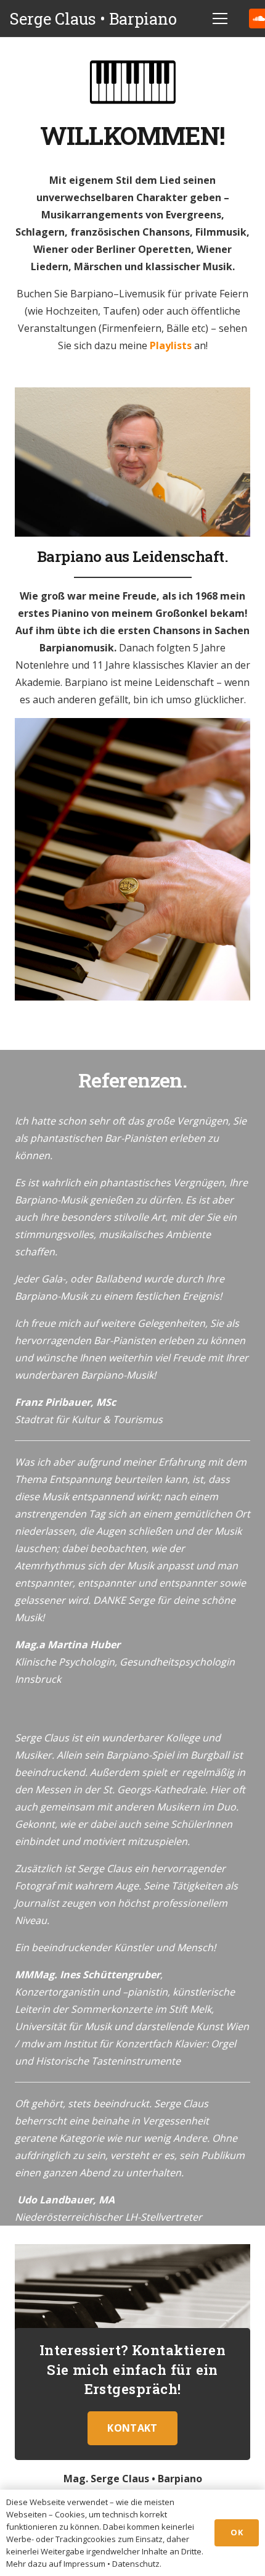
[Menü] (220, 19)
